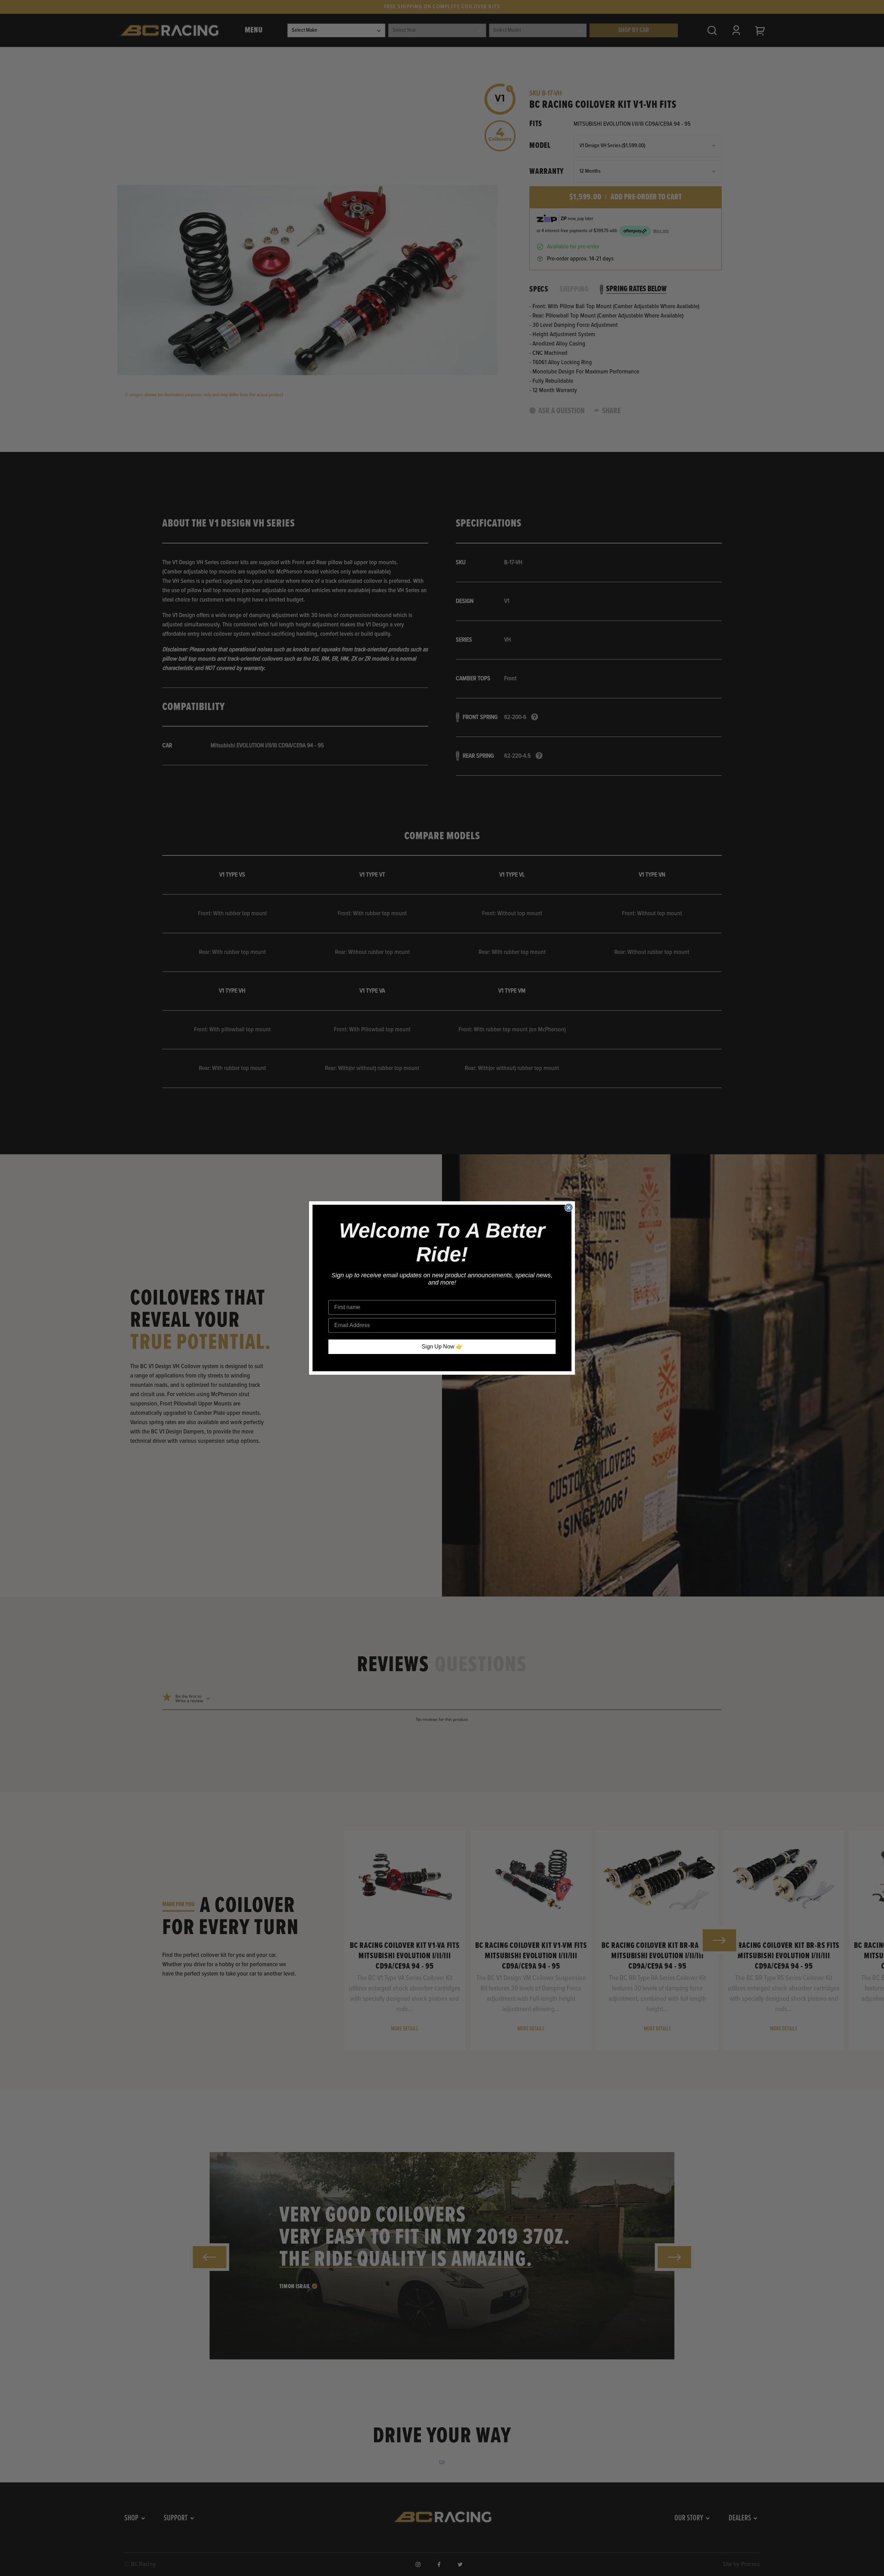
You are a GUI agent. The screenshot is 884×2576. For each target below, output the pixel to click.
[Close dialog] (569, 1207)
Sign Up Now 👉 (442, 1347)
